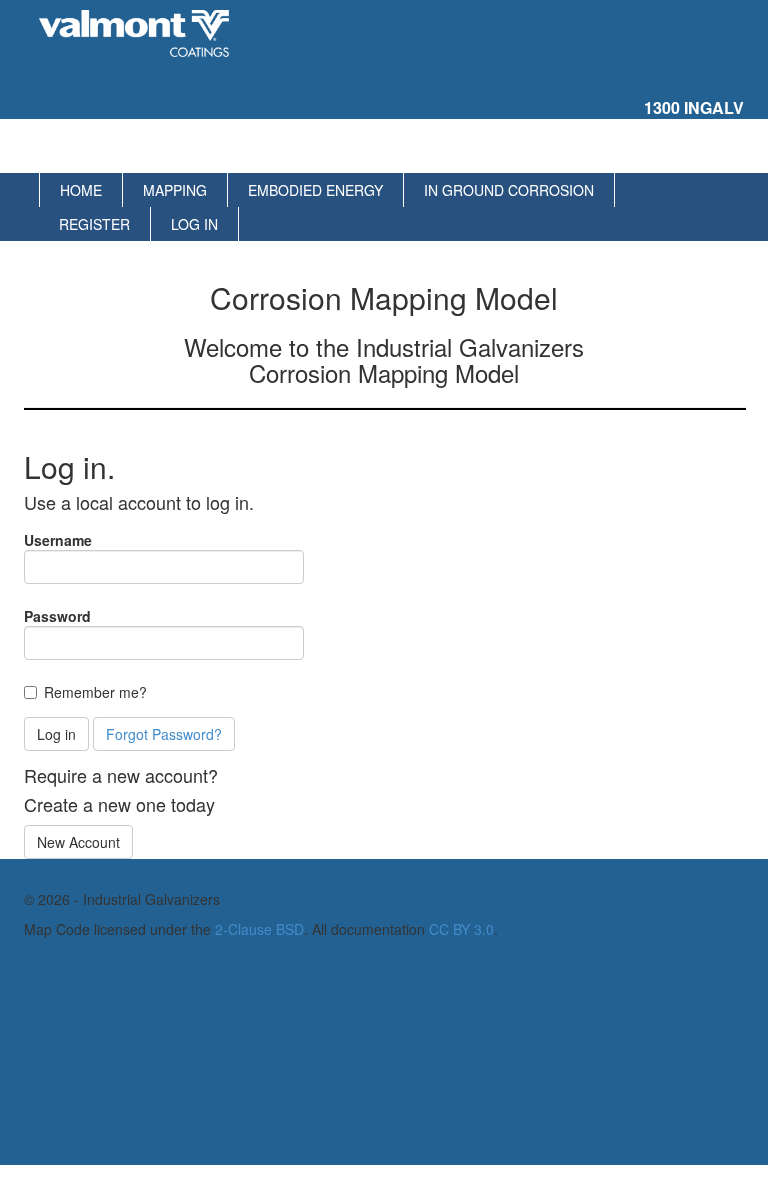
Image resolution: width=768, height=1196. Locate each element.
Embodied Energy (315, 190)
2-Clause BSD (259, 929)
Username (58, 540)
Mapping (175, 190)
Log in (194, 224)
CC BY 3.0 (461, 929)
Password (57, 616)
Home (81, 190)
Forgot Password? (164, 734)
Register (94, 224)
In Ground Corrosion (509, 190)
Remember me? (95, 692)
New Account (78, 842)
